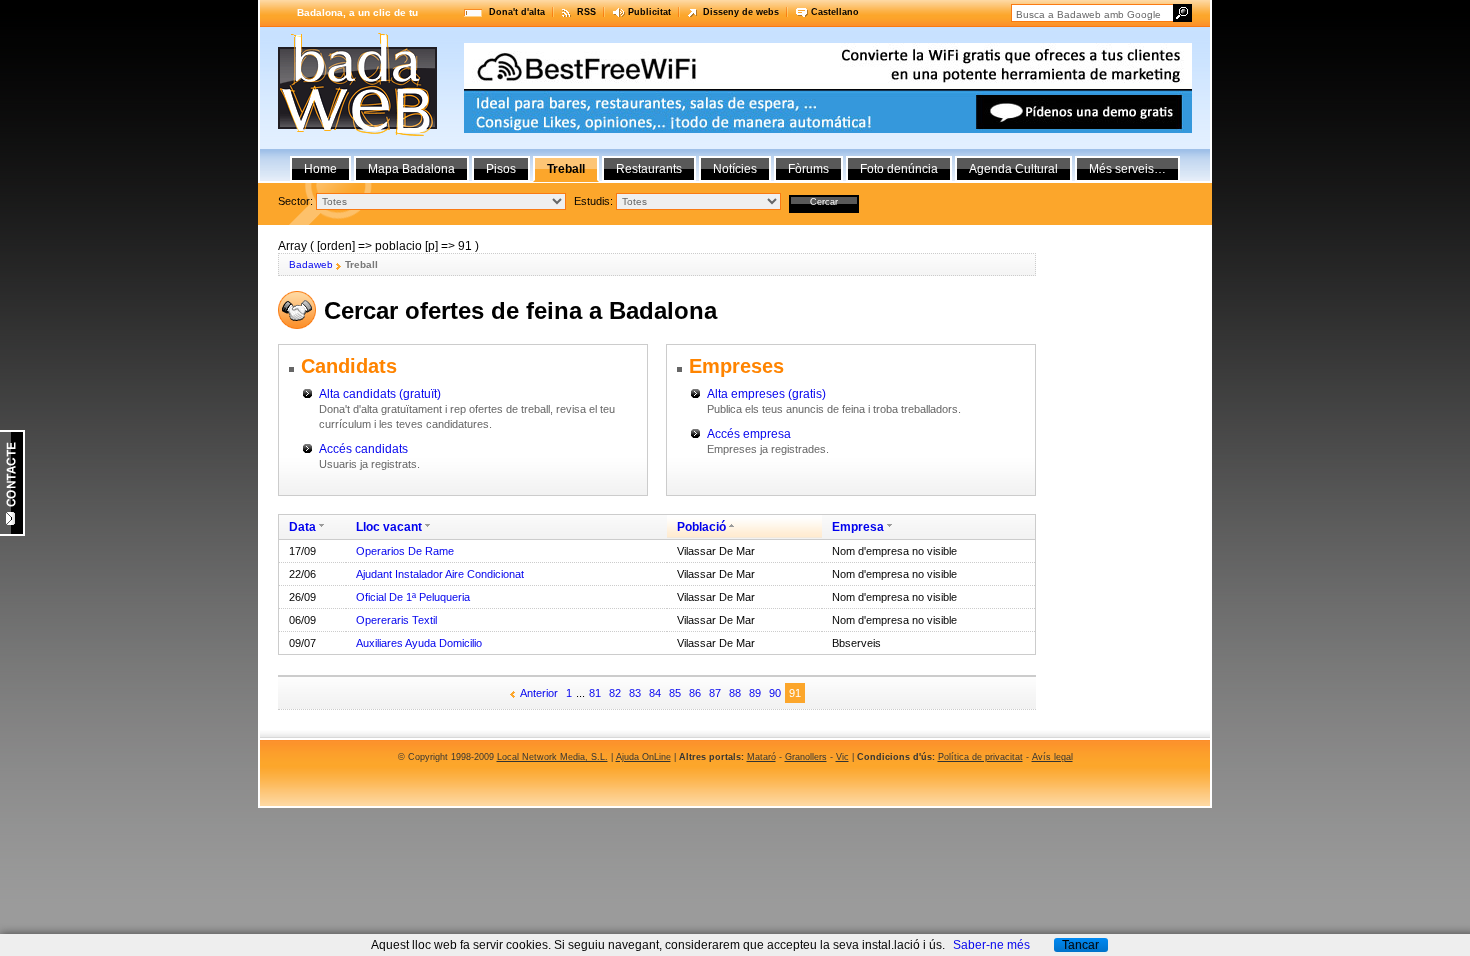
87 (715, 693)
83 (635, 693)
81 (595, 693)
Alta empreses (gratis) (766, 394)
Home (320, 169)
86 (695, 693)
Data (302, 527)
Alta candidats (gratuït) (380, 394)
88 (735, 693)
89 (755, 693)
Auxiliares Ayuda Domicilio (419, 643)
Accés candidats (363, 449)
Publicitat (649, 12)
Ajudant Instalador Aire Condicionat (440, 574)
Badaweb (311, 264)
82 (615, 693)
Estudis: (593, 201)
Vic (842, 757)
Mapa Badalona (411, 169)
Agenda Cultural (1013, 169)
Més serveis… (1127, 169)
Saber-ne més (991, 945)
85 (675, 693)
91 (795, 693)
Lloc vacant (389, 527)
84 (655, 693)
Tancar (1080, 945)
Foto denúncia (899, 169)
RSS (586, 12)
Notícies (735, 169)
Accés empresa (749, 434)
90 (775, 693)
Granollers (806, 757)
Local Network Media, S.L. (552, 757)
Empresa (858, 527)
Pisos (501, 169)
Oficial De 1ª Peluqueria (413, 597)
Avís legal (1052, 757)
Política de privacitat (980, 757)
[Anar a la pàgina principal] (357, 132)
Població (701, 527)
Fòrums (808, 169)
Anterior (539, 693)
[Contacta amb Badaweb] (12, 532)
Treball (566, 169)
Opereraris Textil (396, 620)
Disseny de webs (741, 12)
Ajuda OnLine (643, 757)
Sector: (295, 201)
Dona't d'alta (517, 12)
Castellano (835, 12)
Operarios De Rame (405, 551)
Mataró (761, 757)
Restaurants (649, 169)
